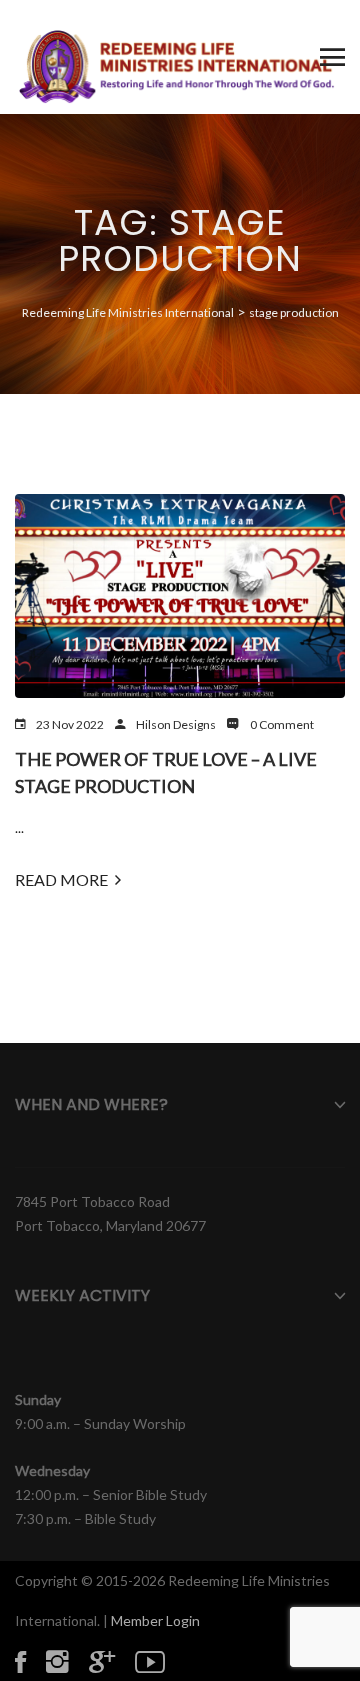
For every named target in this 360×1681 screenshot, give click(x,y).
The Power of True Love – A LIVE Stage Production (166, 772)
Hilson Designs (176, 724)
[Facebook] (30, 1661)
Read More (61, 879)
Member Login (155, 1620)
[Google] (112, 1661)
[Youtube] (160, 1661)
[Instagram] (67, 1661)
